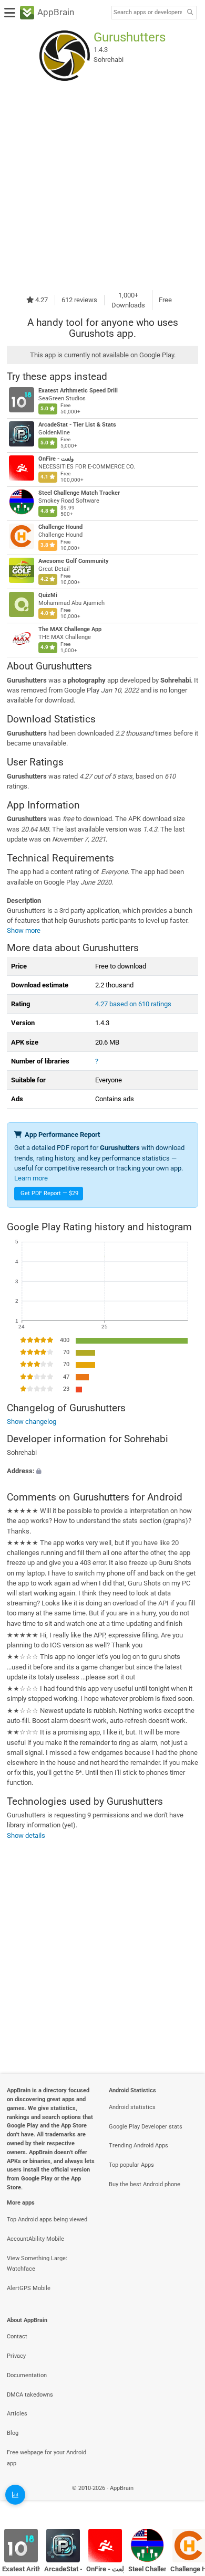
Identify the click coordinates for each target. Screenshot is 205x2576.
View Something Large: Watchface (37, 2264)
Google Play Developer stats (146, 2127)
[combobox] (148, 13)
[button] (102, 1471)
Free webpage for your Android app (47, 2458)
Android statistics (132, 2107)
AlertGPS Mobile (29, 2288)
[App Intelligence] (15, 2495)
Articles (17, 2414)
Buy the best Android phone (145, 2184)
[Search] (190, 13)
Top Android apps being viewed (47, 2220)
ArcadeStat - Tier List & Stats (77, 425)
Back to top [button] (184, 2500)
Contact (17, 2337)
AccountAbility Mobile (35, 2239)
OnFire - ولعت (56, 459)
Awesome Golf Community (74, 561)
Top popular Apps (131, 2165)
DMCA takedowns (30, 2395)
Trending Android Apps (139, 2146)
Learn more (31, 1178)
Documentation (27, 2375)
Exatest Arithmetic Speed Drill (78, 391)
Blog (13, 2433)
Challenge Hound (60, 527)
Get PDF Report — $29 (49, 1193)
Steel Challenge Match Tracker (79, 493)
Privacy (16, 2356)
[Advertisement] (102, 185)
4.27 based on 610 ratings (133, 1004)
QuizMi (48, 595)
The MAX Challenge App (70, 629)
